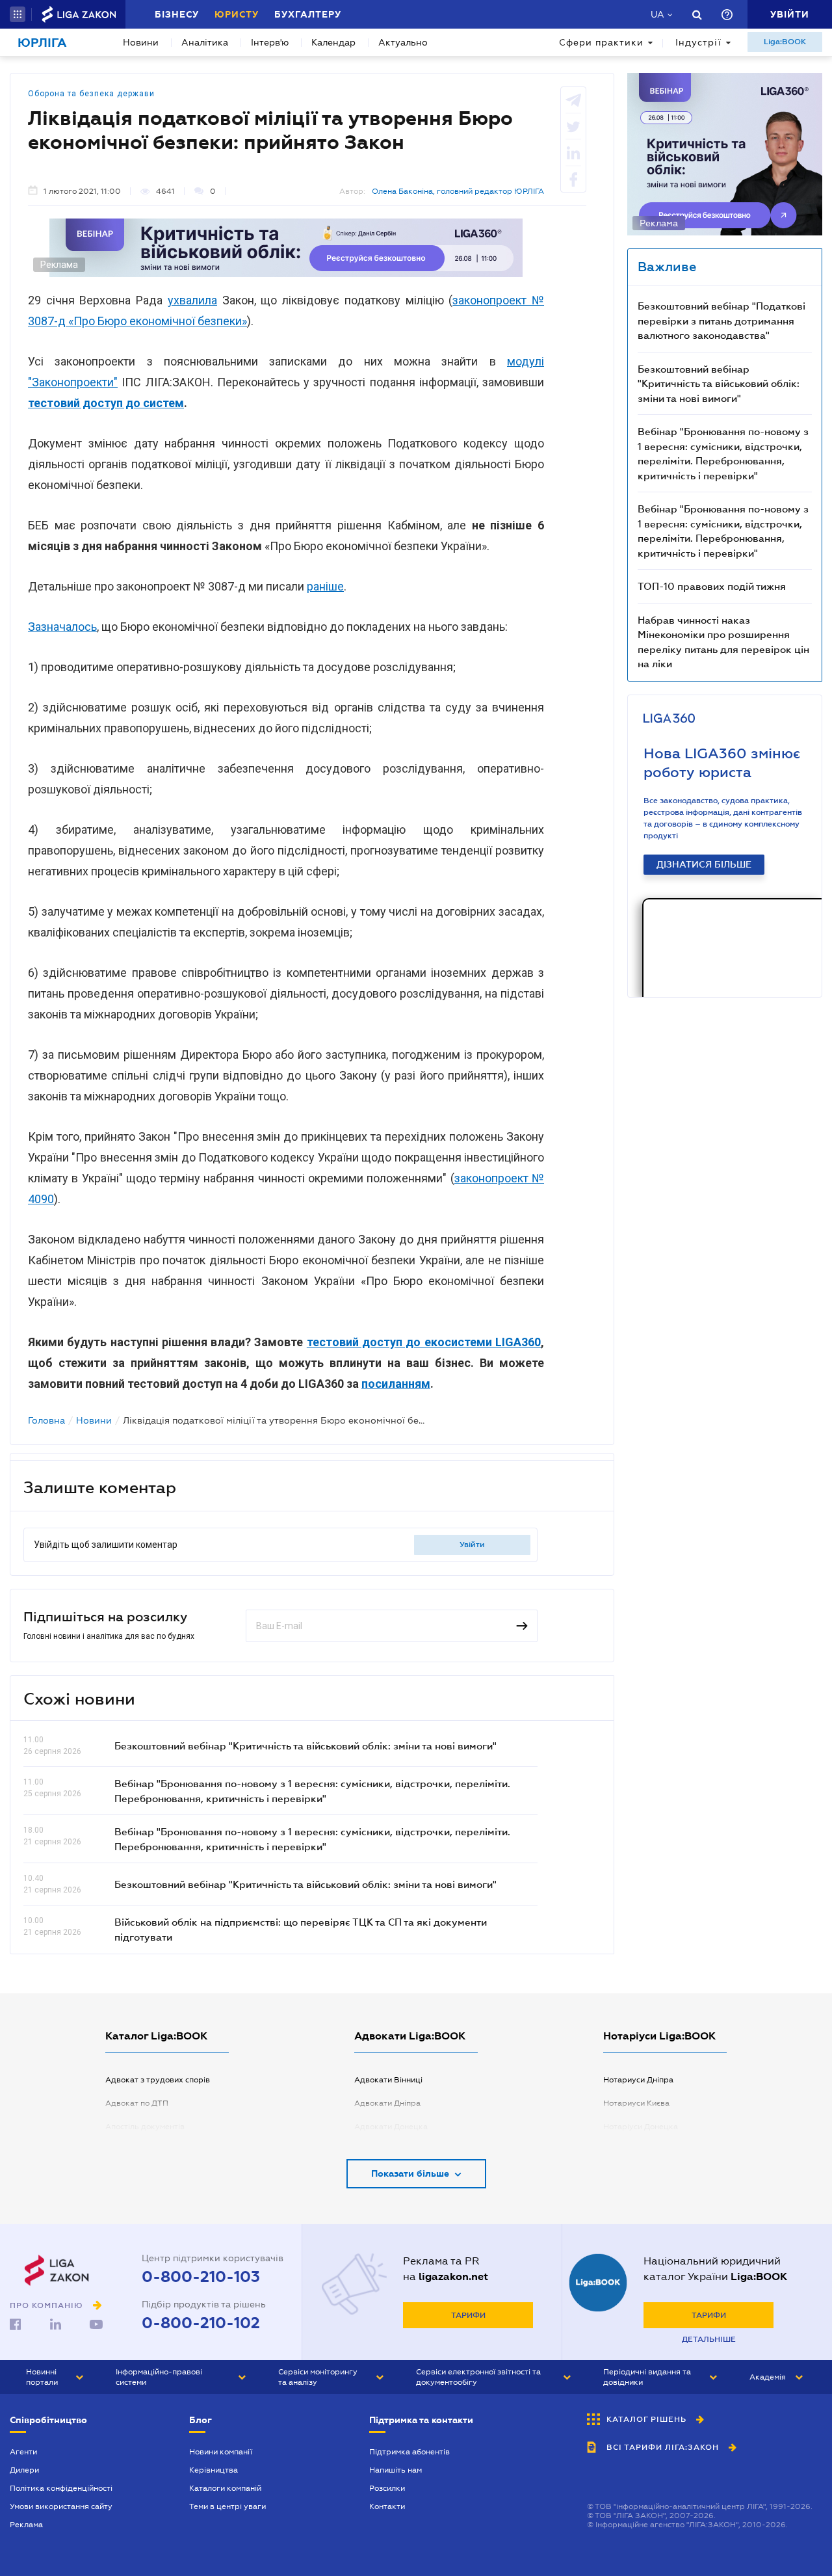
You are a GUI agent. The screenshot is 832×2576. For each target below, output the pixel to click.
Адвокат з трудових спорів (158, 2080)
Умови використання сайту (61, 2506)
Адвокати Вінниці (388, 2080)
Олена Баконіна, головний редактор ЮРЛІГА (458, 191)
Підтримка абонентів (409, 2452)
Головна (46, 1420)
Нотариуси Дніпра (638, 2080)
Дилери (24, 2470)
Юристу (237, 14)
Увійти (472, 1545)
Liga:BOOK (785, 42)
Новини (141, 42)
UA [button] (657, 14)
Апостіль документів (145, 2127)
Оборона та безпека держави (91, 94)
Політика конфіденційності (61, 2488)
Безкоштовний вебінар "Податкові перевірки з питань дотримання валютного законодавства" (721, 320)
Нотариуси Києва (636, 2103)
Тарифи (468, 2315)
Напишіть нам (396, 2470)
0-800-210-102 (201, 2323)
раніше (325, 586)
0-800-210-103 (201, 2277)
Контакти (387, 2506)
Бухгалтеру (308, 14)
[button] (18, 14)
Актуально (403, 42)
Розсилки (387, 2488)
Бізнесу (177, 14)
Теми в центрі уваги (227, 2506)
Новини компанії (221, 2452)
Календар (333, 42)
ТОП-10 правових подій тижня (712, 586)
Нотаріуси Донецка (641, 2127)
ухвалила (192, 300)
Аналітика (205, 42)
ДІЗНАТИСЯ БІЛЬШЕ (704, 864)
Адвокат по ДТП (137, 2103)
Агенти (23, 2452)
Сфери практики (601, 42)
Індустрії (698, 42)
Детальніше (709, 2339)
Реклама (26, 2525)
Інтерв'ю (270, 42)
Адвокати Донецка (391, 2127)
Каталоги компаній (225, 2488)
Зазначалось (62, 627)
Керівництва (214, 2470)
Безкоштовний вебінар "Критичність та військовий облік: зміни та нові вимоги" (305, 1746)
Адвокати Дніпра (387, 2103)
